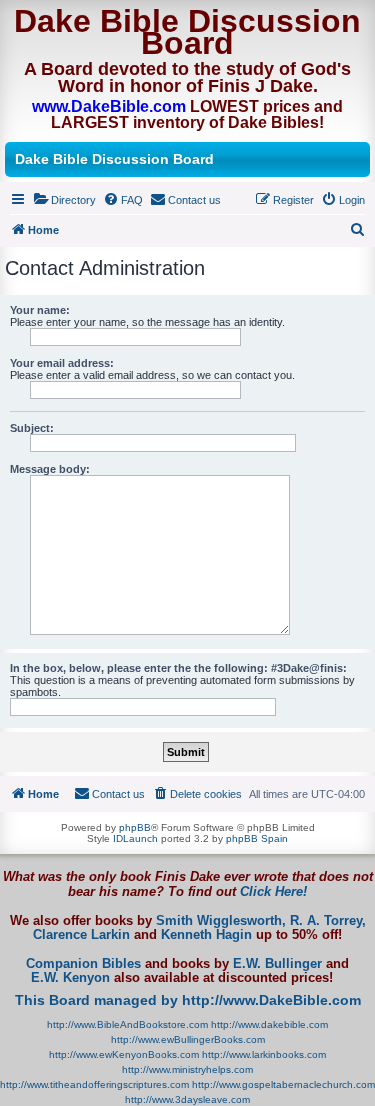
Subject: (32, 428)
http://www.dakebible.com (269, 1024)
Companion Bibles (83, 964)
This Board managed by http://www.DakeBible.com (188, 1000)
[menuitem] (64, 200)
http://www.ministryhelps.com (187, 1069)
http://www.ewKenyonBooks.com (124, 1054)
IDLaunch (135, 838)
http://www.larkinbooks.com (264, 1054)
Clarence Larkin (81, 935)
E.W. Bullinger (277, 964)
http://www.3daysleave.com (187, 1099)
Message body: (50, 469)
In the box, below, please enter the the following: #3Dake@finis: (178, 668)
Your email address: (62, 363)
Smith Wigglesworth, (221, 921)
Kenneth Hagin (206, 935)
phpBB (135, 827)
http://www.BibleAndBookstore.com (127, 1024)
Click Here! (273, 891)
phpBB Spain (257, 838)
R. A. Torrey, (328, 921)
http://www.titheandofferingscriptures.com (94, 1084)
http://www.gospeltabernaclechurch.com (283, 1084)
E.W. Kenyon (70, 978)
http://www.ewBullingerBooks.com (188, 1039)
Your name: (40, 310)
